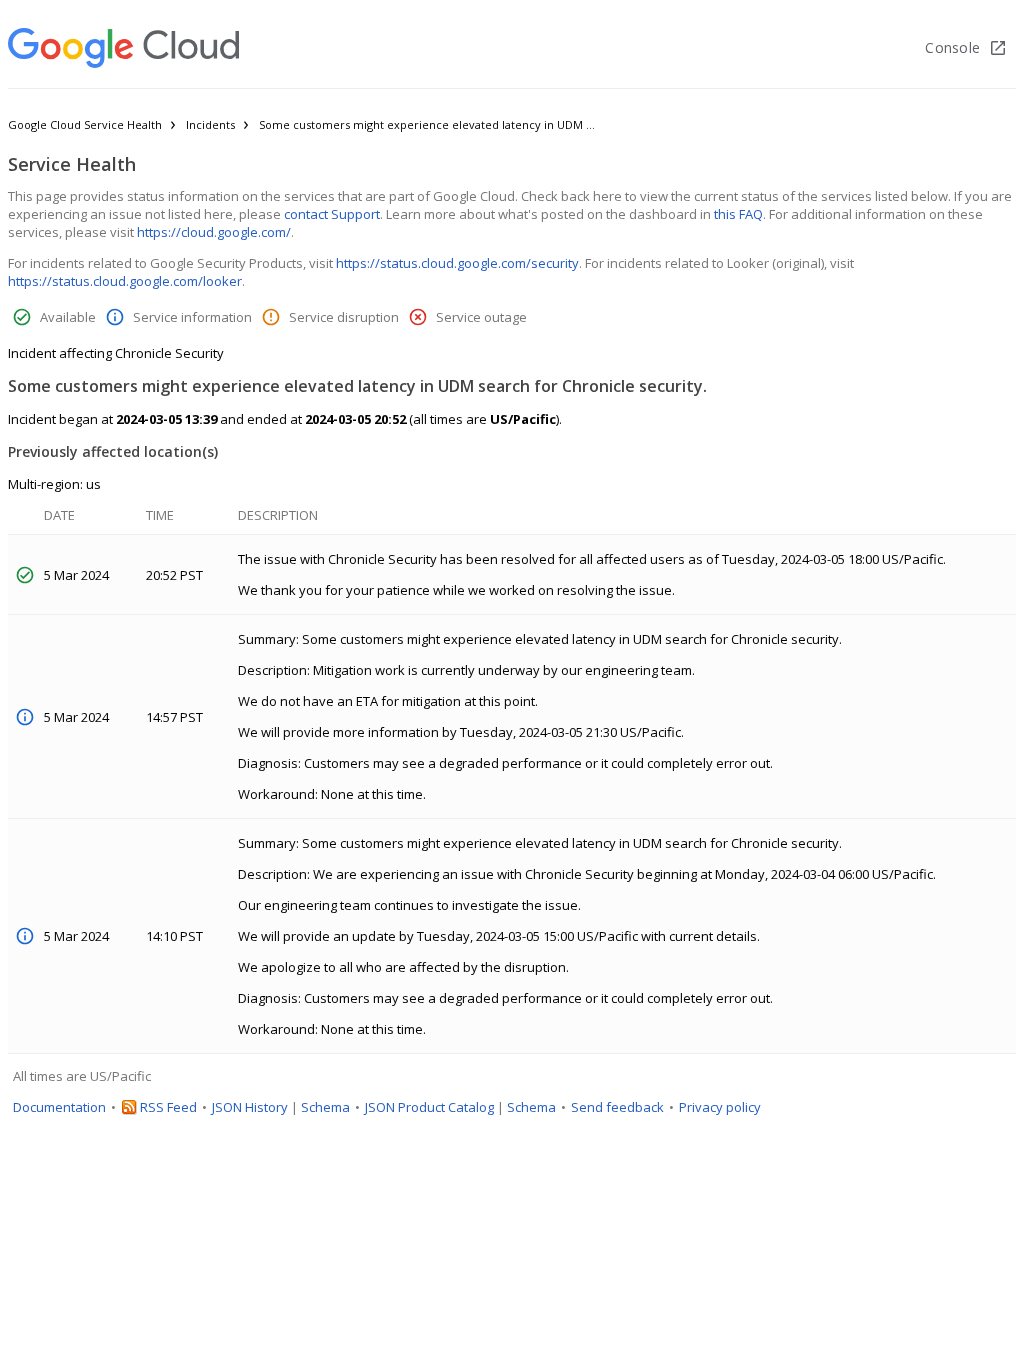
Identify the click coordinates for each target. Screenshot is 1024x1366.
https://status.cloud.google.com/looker (125, 281)
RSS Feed (168, 1107)
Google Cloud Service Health (85, 124)
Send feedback (617, 1107)
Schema (325, 1107)
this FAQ (738, 214)
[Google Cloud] (123, 48)
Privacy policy (720, 1107)
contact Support (332, 214)
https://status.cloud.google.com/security (457, 263)
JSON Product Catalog (429, 1107)
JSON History (250, 1107)
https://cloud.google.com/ (214, 232)
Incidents (210, 124)
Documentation (59, 1107)
